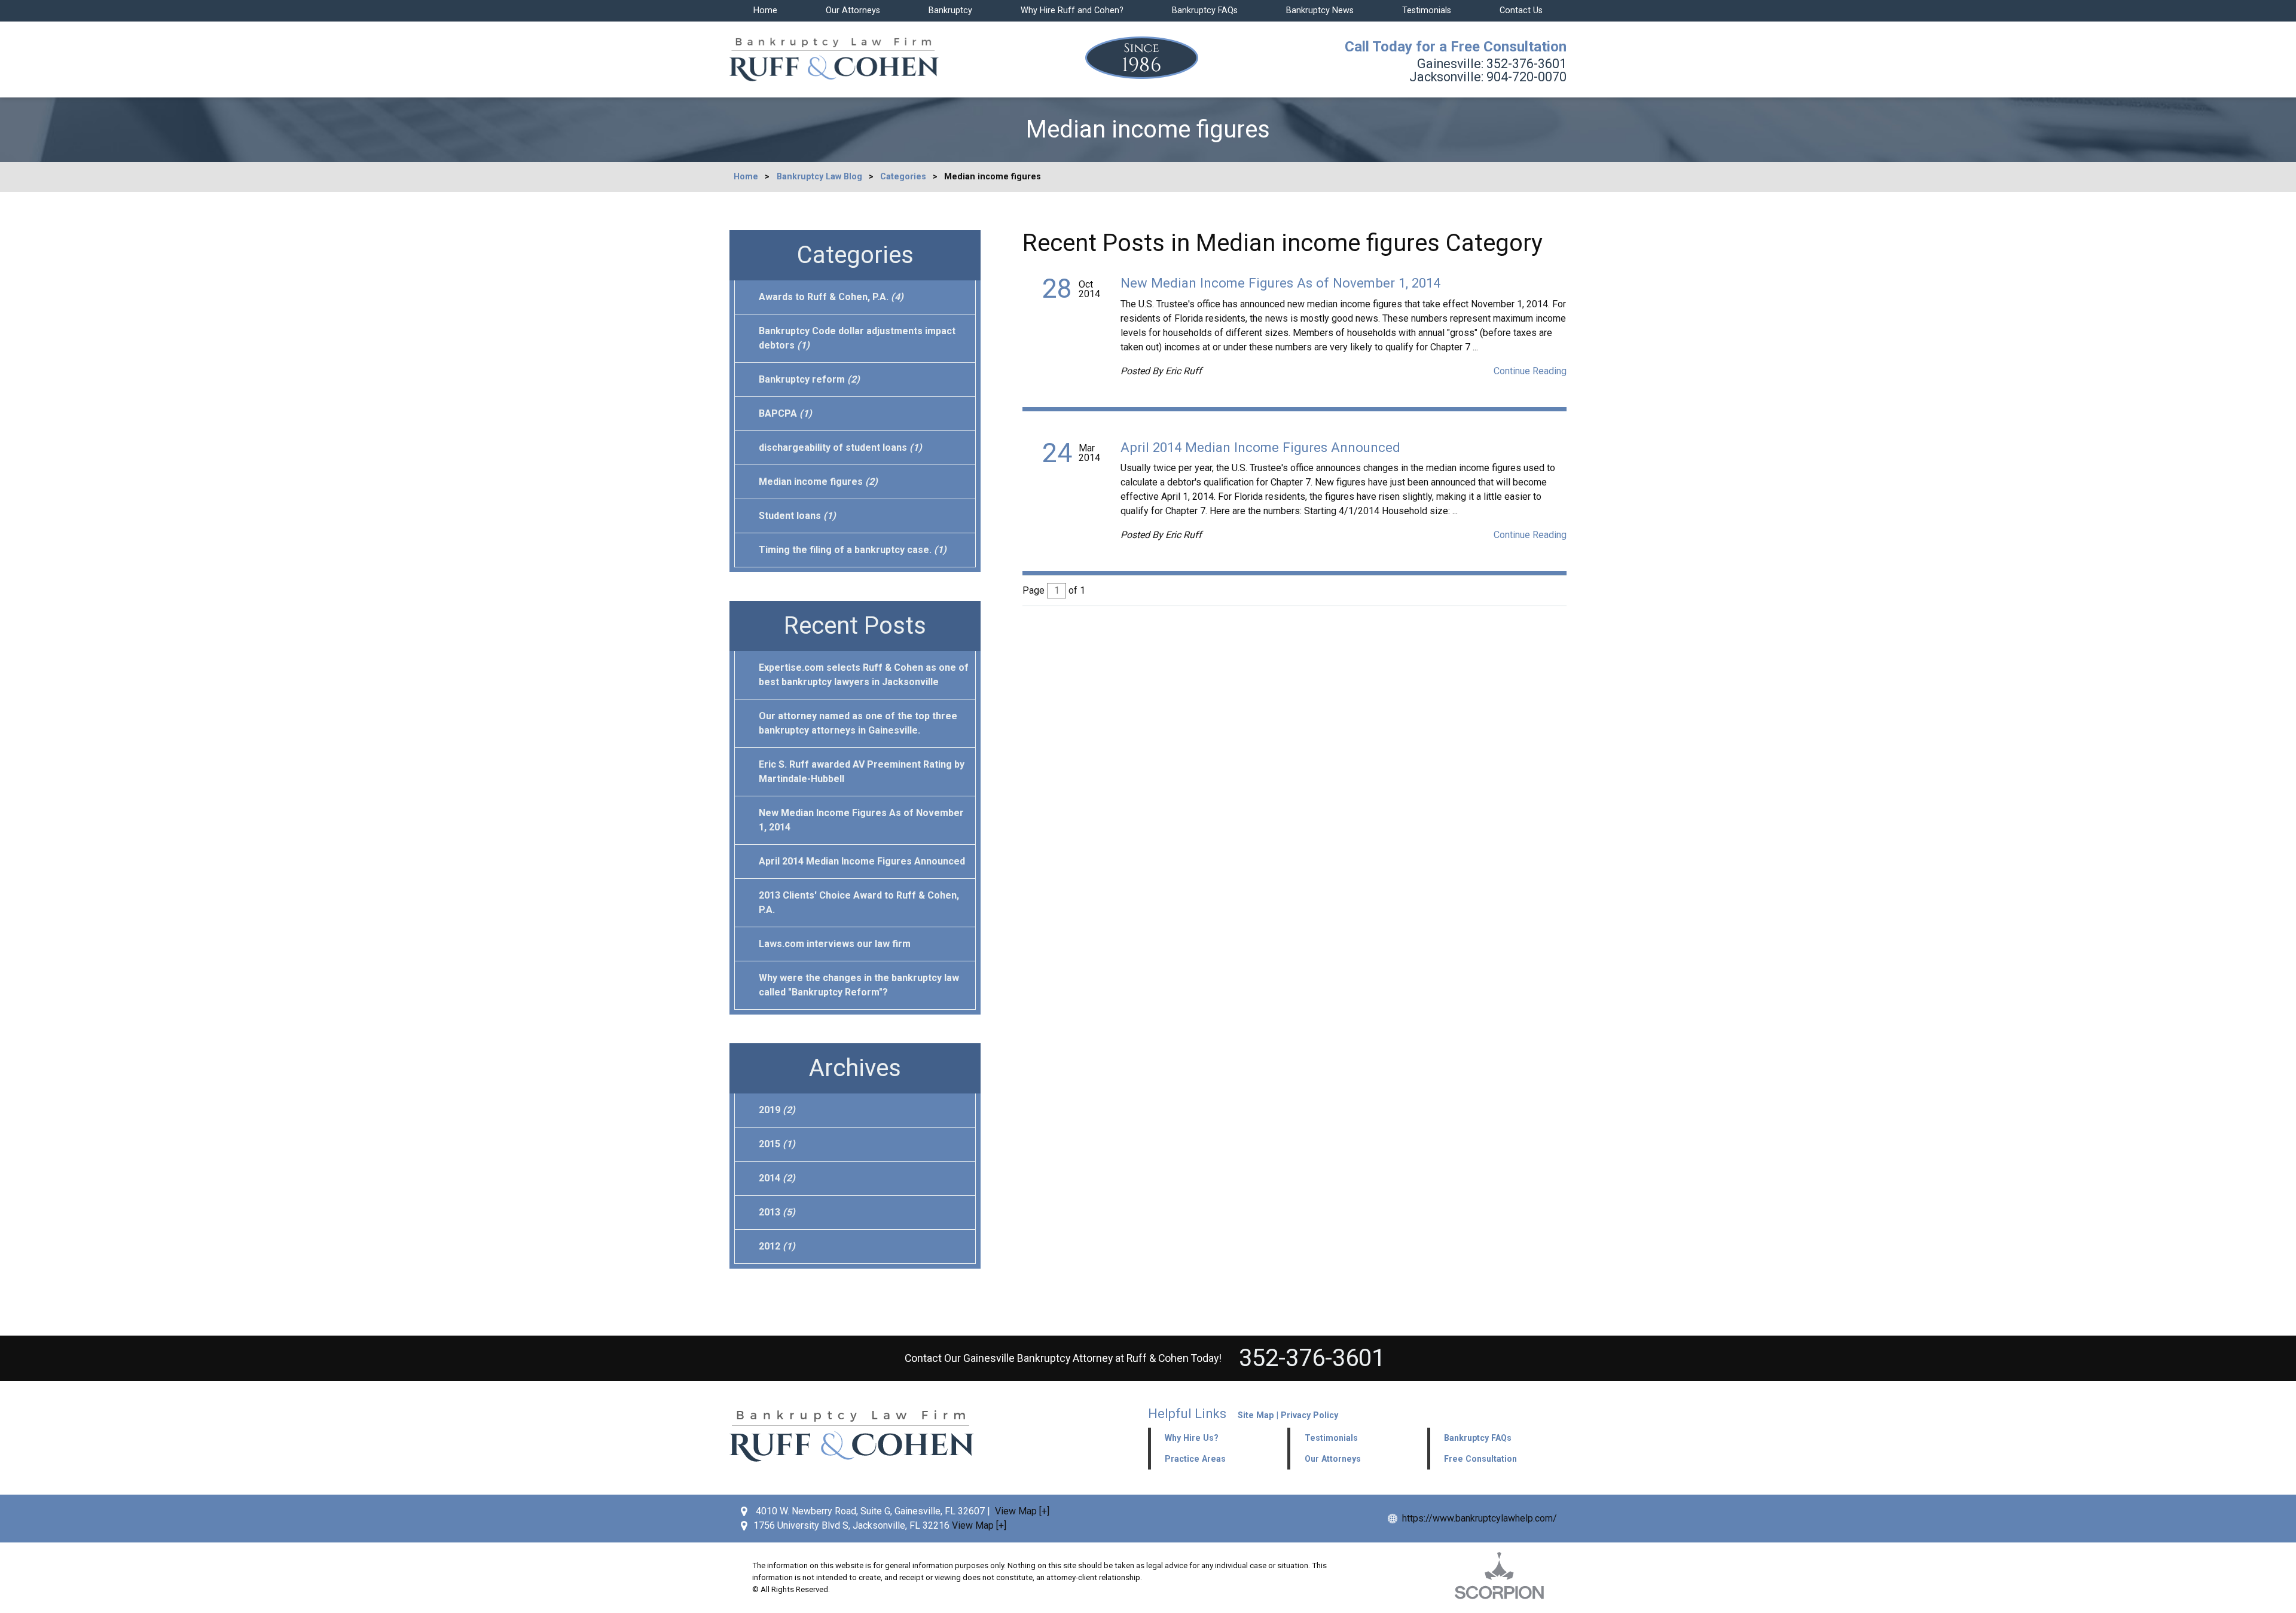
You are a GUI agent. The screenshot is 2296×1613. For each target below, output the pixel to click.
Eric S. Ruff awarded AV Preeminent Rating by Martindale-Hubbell (862, 772)
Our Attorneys (853, 10)
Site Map (1256, 1415)
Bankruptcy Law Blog (819, 177)
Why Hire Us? (1192, 1438)
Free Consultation (1480, 1459)
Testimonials (1427, 10)
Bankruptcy (950, 10)
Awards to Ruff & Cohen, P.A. (831, 297)
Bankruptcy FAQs (1205, 10)
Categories (903, 177)
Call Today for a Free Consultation (1456, 47)
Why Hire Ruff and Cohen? (1072, 10)
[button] (1357, 1438)
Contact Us (1521, 10)
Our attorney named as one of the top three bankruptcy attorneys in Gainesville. (858, 723)
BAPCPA (785, 413)
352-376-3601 (1492, 64)
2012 (777, 1246)
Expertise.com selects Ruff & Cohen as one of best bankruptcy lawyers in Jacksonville (864, 675)
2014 (777, 1178)
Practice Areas (1195, 1459)
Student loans (797, 516)
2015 (777, 1144)
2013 (777, 1212)
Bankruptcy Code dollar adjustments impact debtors (857, 338)
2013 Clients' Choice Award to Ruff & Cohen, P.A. (859, 902)
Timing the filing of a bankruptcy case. (853, 550)
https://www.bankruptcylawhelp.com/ (1480, 1518)
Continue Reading (1530, 371)
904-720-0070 (1488, 77)
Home (765, 10)
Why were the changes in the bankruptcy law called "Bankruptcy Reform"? (859, 985)
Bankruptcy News (1320, 10)
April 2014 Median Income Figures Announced (1260, 447)
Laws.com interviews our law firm (835, 944)
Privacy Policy (1309, 1415)
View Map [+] (1022, 1511)
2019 (777, 1110)
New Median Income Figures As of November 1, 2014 (1280, 283)
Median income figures (818, 482)
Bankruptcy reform (809, 379)
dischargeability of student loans (840, 447)
